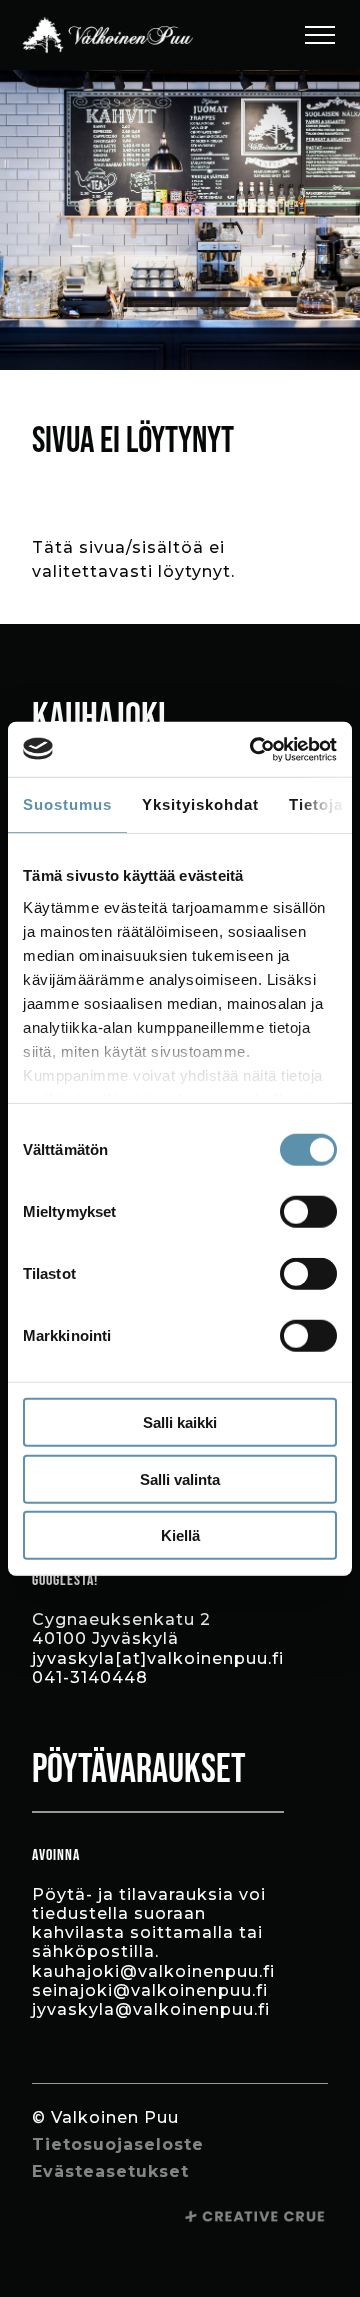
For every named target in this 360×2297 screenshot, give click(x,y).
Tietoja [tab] (316, 804)
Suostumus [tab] (67, 804)
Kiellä (180, 1535)
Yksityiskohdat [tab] (200, 804)
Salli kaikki (180, 1422)
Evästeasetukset (110, 2171)
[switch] (308, 1212)
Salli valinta (180, 1478)
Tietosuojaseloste (118, 2144)
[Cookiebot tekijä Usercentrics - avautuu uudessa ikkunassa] (254, 749)
